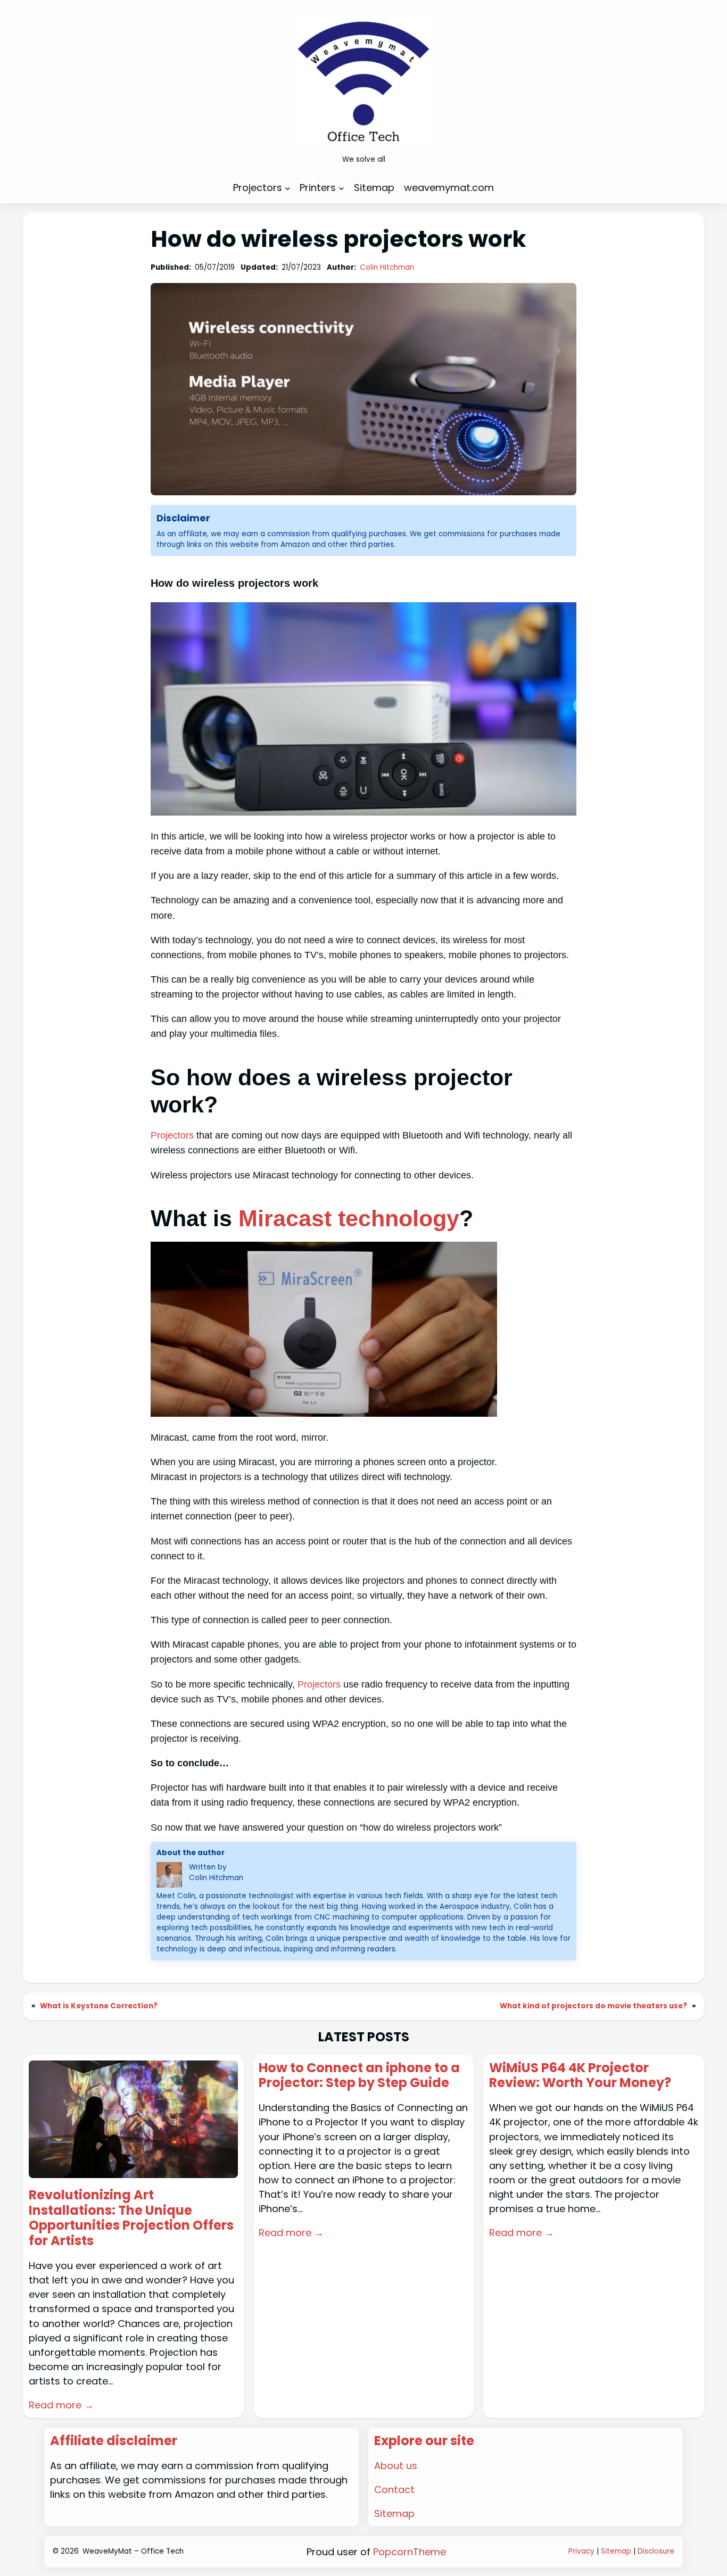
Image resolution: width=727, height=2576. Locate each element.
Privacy (581, 2551)
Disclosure (656, 2551)
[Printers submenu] (341, 188)
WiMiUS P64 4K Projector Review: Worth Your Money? (580, 2076)
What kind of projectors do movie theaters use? (593, 2006)
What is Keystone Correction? (99, 2006)
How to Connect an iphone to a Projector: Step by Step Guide (359, 2076)
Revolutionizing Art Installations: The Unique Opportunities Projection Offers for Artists (131, 2218)
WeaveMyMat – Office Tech (133, 2551)
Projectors (172, 1135)
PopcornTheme (410, 2552)
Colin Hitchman (387, 267)
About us (396, 2466)
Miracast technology (349, 1218)
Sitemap (394, 2513)
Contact (394, 2490)
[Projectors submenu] (288, 188)
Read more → (61, 2405)
